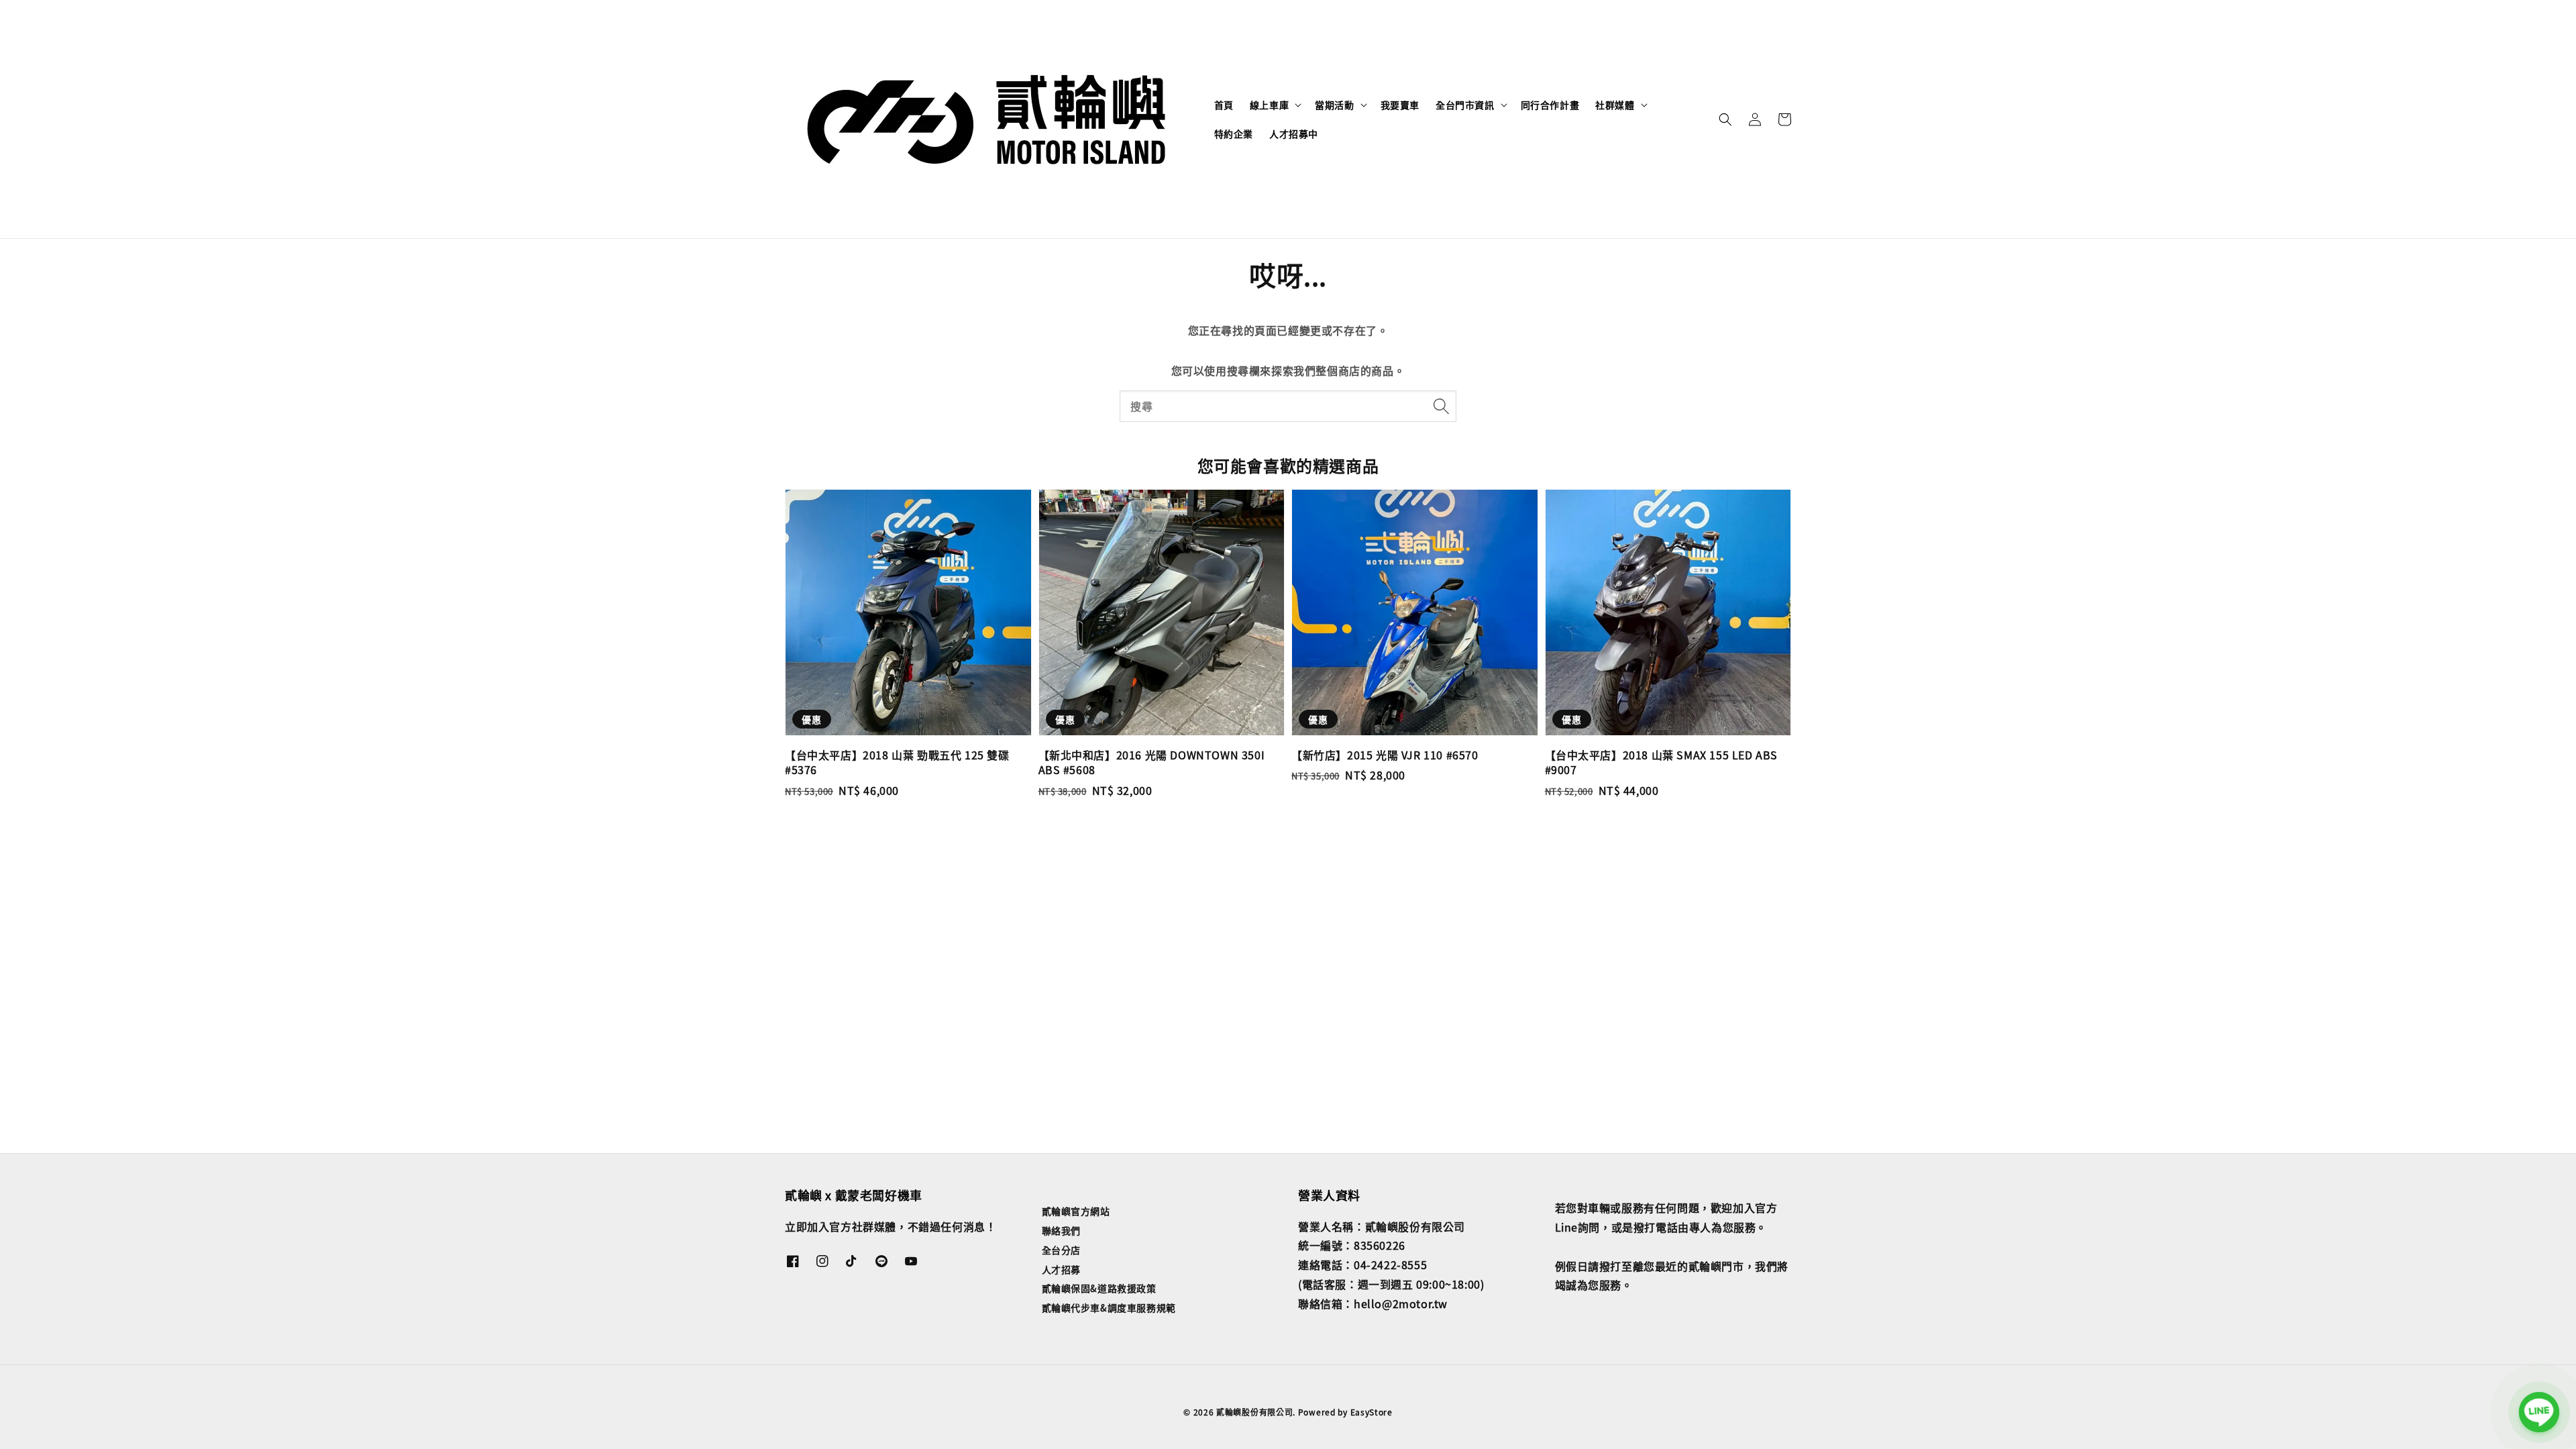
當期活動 (1334, 105)
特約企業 (1234, 133)
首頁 (1224, 105)
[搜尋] (1441, 406)
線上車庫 (1269, 105)
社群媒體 (1615, 105)
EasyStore (1372, 1412)
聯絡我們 (1061, 1230)
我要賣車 (1400, 105)
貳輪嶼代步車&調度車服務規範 (1109, 1307)
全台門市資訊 (1465, 105)
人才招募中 (1294, 133)
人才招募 (1061, 1269)
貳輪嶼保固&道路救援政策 (1099, 1288)
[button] (1725, 119)
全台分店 (1061, 1250)
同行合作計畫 (1550, 105)
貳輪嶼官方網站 (1076, 1211)
